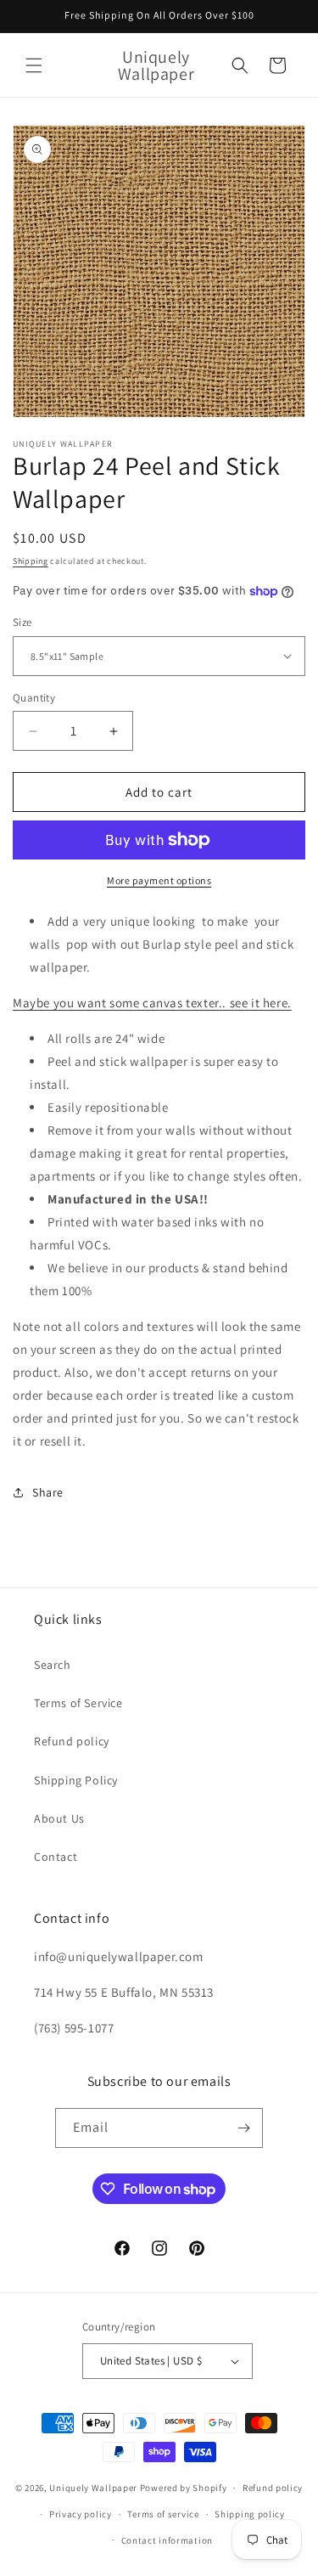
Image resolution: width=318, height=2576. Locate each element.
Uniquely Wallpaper (93, 2488)
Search (53, 1665)
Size (22, 622)
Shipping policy (250, 2514)
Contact (56, 1857)
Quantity (34, 698)
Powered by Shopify (184, 2488)
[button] (34, 65)
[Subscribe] (243, 2128)
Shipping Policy (76, 1780)
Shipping (31, 561)
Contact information (167, 2540)
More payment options (159, 880)
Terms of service (163, 2514)
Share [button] (48, 1492)
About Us (59, 1818)
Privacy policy (81, 2514)
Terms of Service (78, 1703)
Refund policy (72, 1741)
